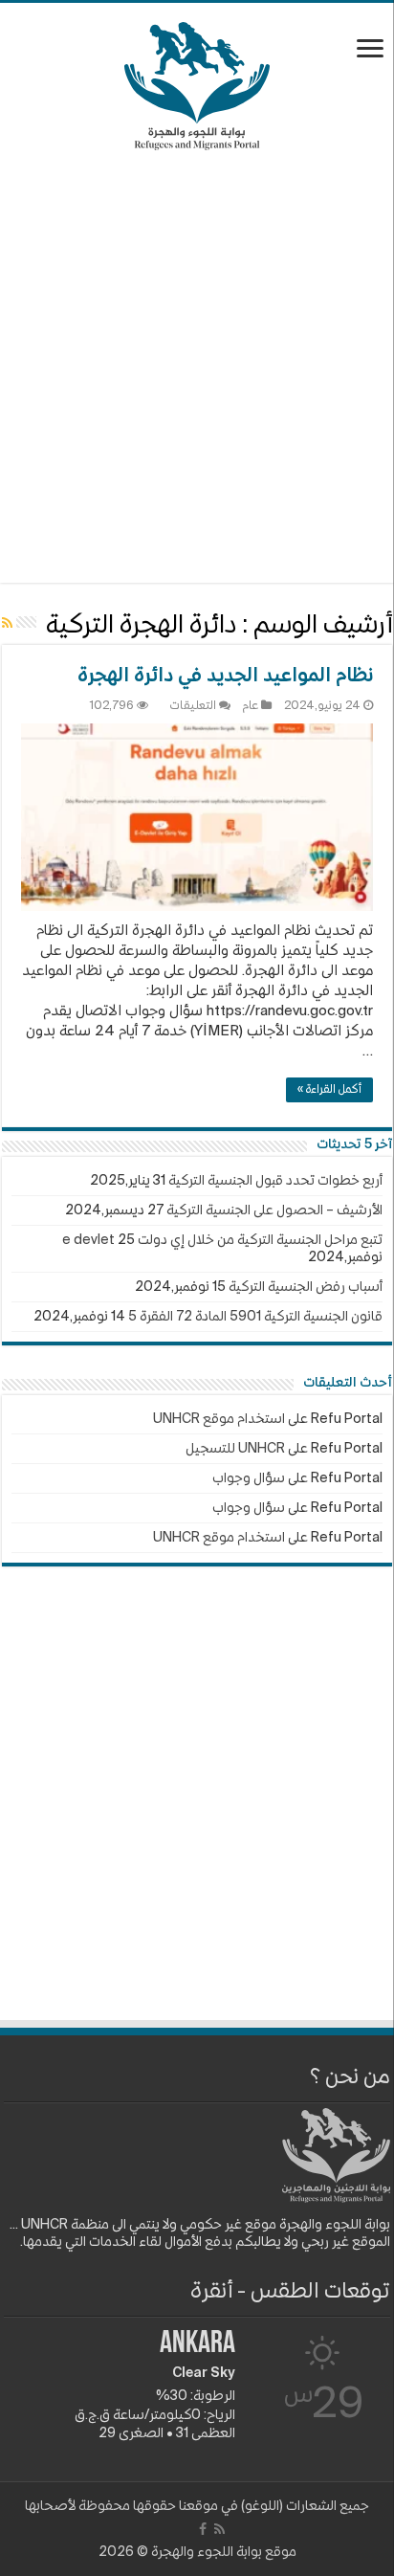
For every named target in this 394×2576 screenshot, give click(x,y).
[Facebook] (203, 2529)
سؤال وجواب (249, 1478)
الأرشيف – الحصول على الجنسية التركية (274, 1210)
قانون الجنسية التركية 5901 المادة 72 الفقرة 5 (255, 1317)
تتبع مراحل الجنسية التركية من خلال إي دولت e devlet (222, 1240)
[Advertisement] (197, 366)
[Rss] (219, 2529)
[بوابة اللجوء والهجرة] (197, 82)
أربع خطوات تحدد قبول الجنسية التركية (275, 1181)
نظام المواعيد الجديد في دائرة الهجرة (225, 677)
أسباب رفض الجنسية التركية (306, 1287)
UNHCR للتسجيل (235, 1449)
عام (251, 706)
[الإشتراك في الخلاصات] (7, 624)
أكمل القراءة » (329, 1090)
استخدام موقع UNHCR (219, 1419)
